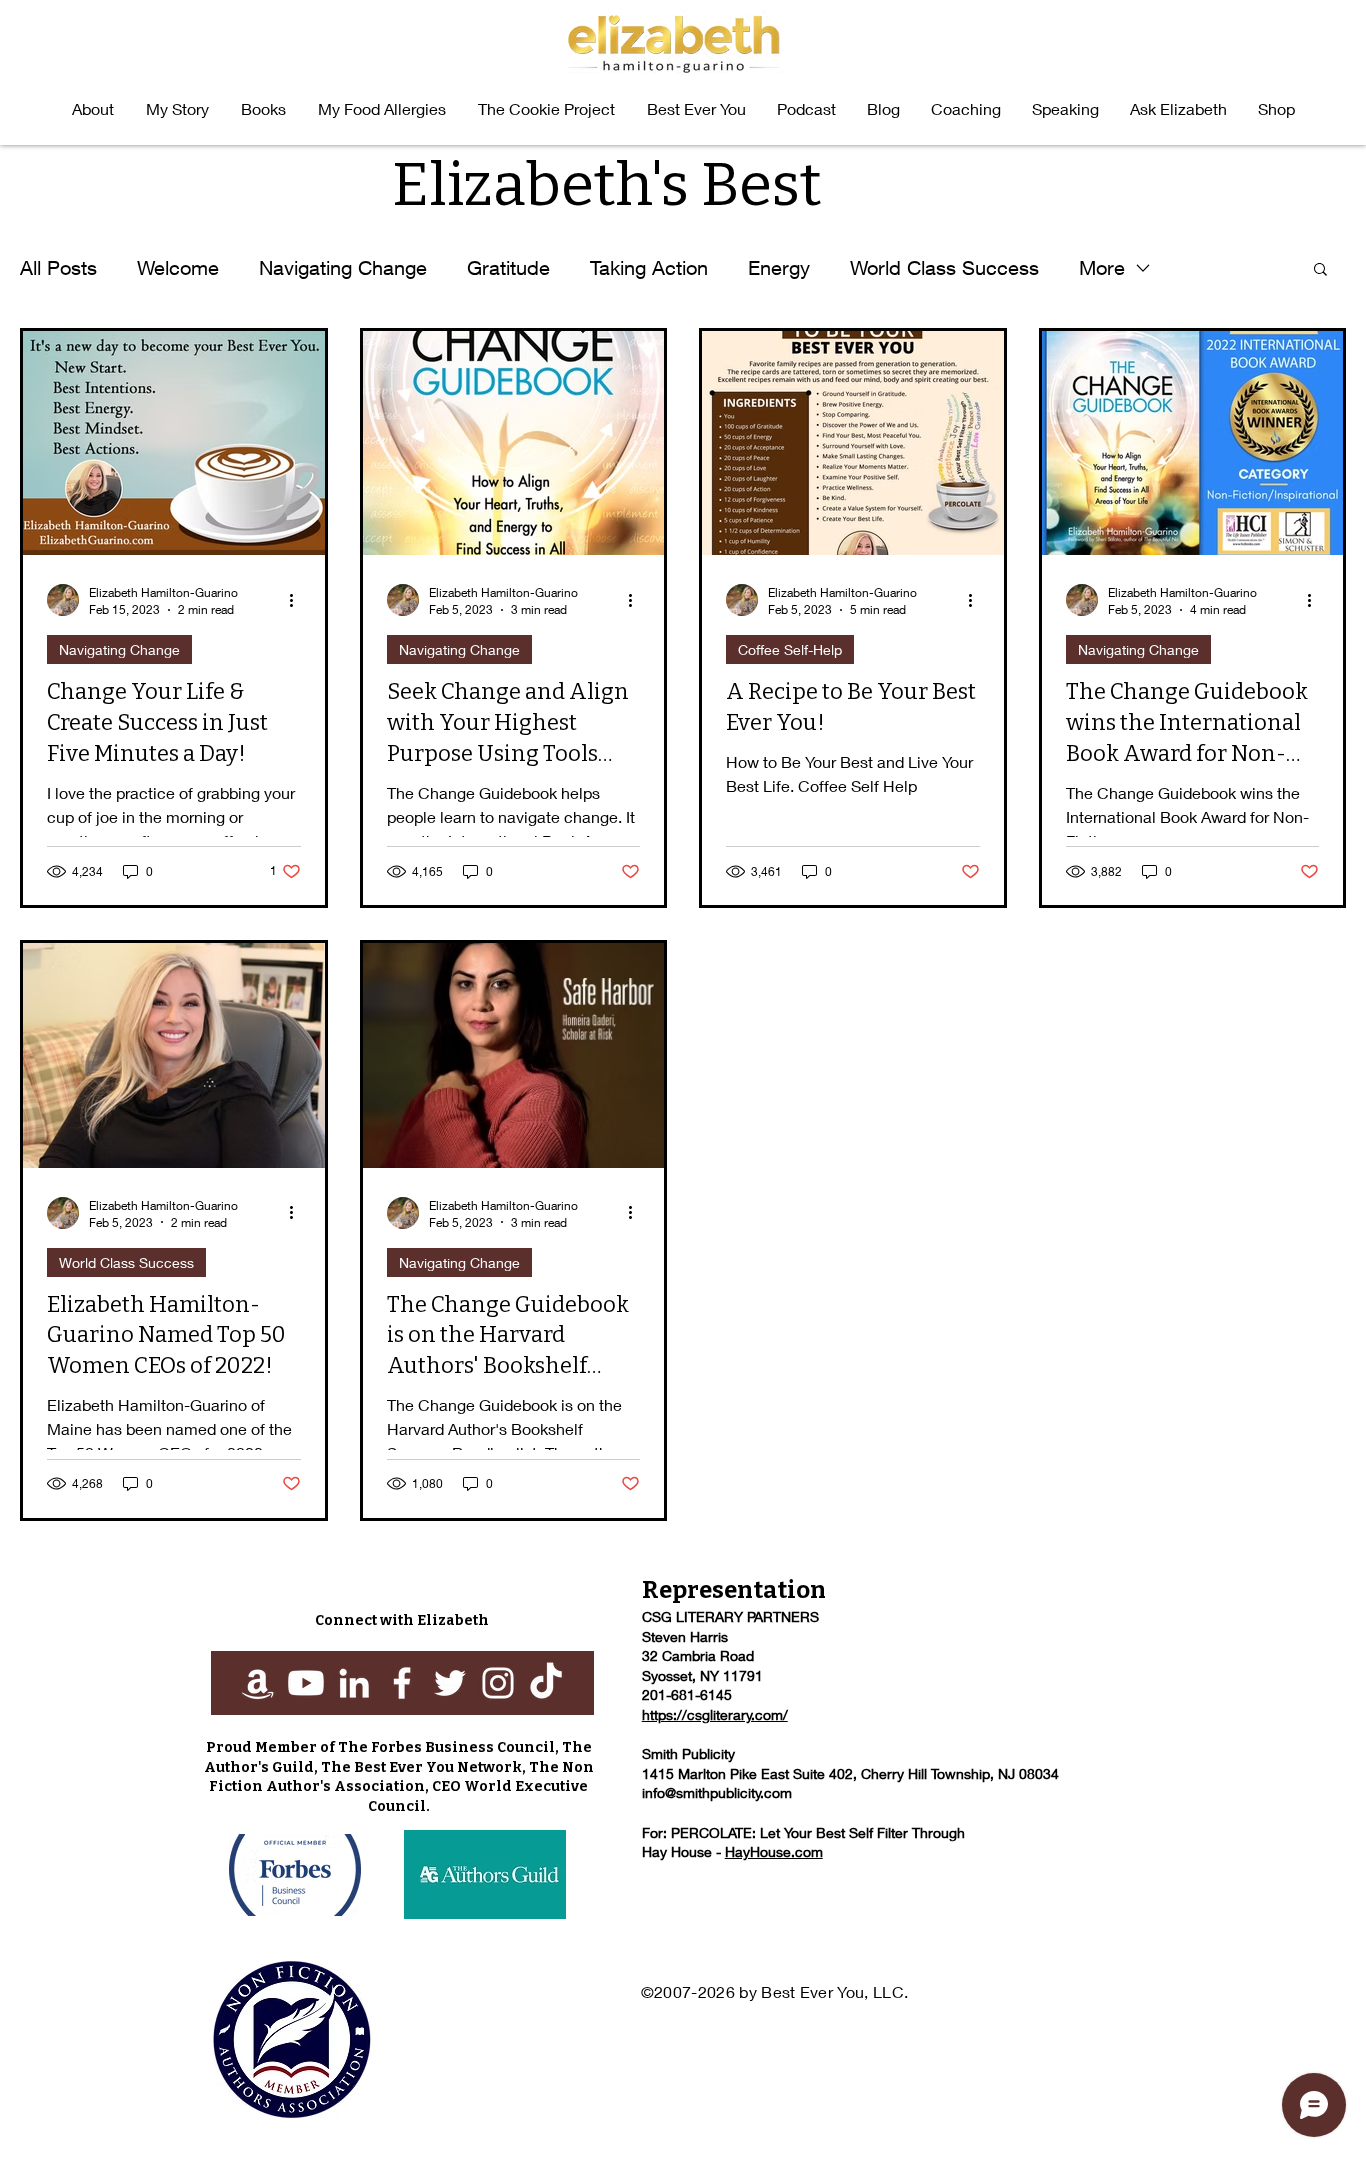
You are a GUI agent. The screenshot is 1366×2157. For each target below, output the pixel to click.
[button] (263, 109)
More (1102, 267)
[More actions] (298, 600)
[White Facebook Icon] (402, 1683)
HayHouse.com (774, 1851)
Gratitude (508, 267)
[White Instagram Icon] (498, 1683)
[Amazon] (258, 1683)
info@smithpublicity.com (717, 1792)
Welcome (178, 267)
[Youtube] (306, 1683)
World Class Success (944, 267)
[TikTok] (546, 1683)
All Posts (58, 267)
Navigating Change (343, 267)
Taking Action (649, 267)
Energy (779, 267)
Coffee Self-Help (790, 649)
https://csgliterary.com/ (715, 1714)
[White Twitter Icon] (450, 1683)
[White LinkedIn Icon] (354, 1683)
